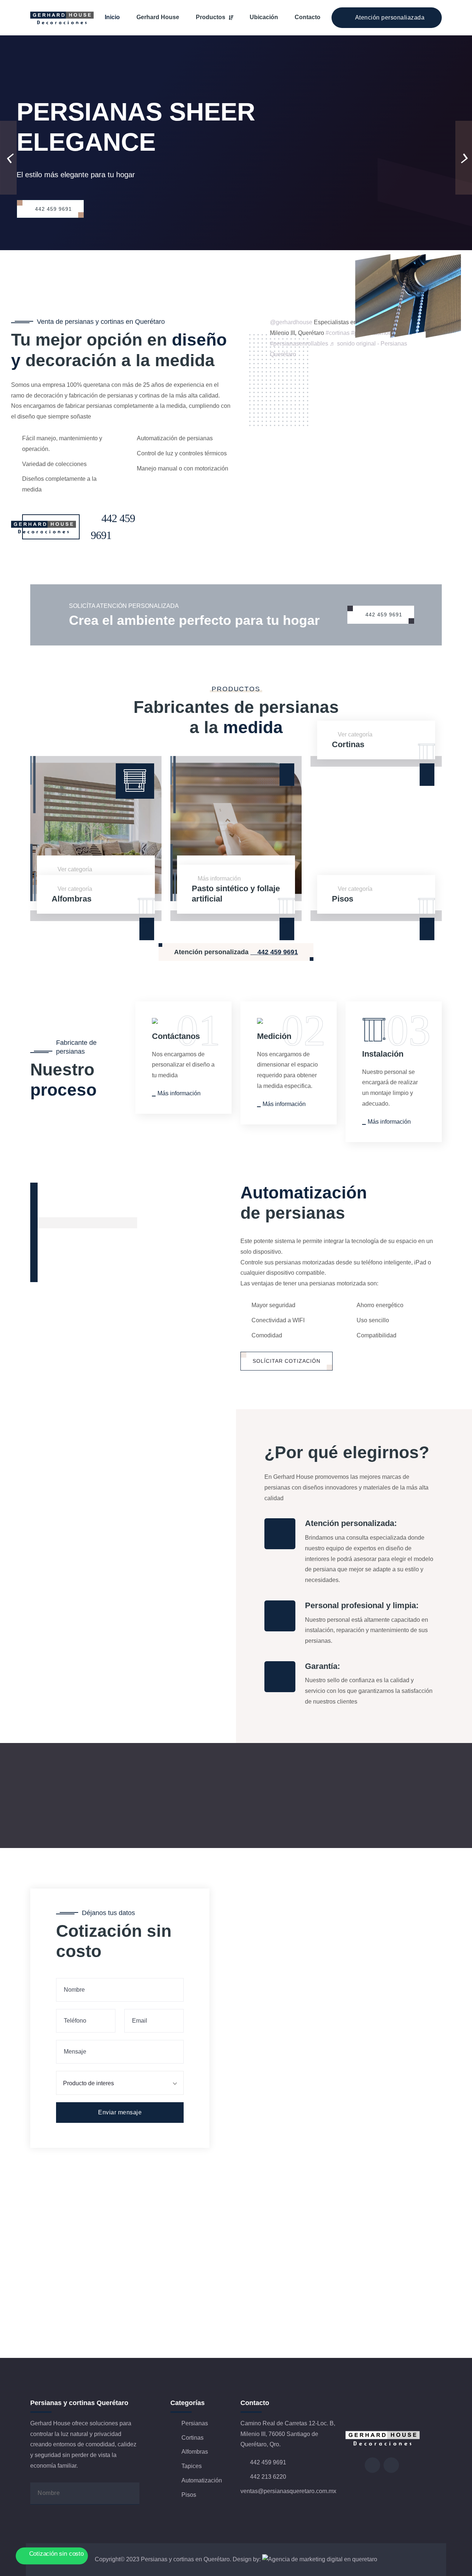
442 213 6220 (267, 2477)
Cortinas (348, 744)
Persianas (195, 2423)
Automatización (202, 2480)
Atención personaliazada (389, 17)
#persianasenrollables (299, 344)
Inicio (112, 17)
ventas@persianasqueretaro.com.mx (288, 2491)
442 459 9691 (53, 209)
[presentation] (8, 158)
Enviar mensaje (120, 2112)
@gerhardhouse (291, 322)
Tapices (192, 2466)
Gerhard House (158, 17)
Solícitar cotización (287, 1361)
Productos (211, 17)
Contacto (308, 17)
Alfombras (72, 899)
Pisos (343, 899)
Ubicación (264, 17)
